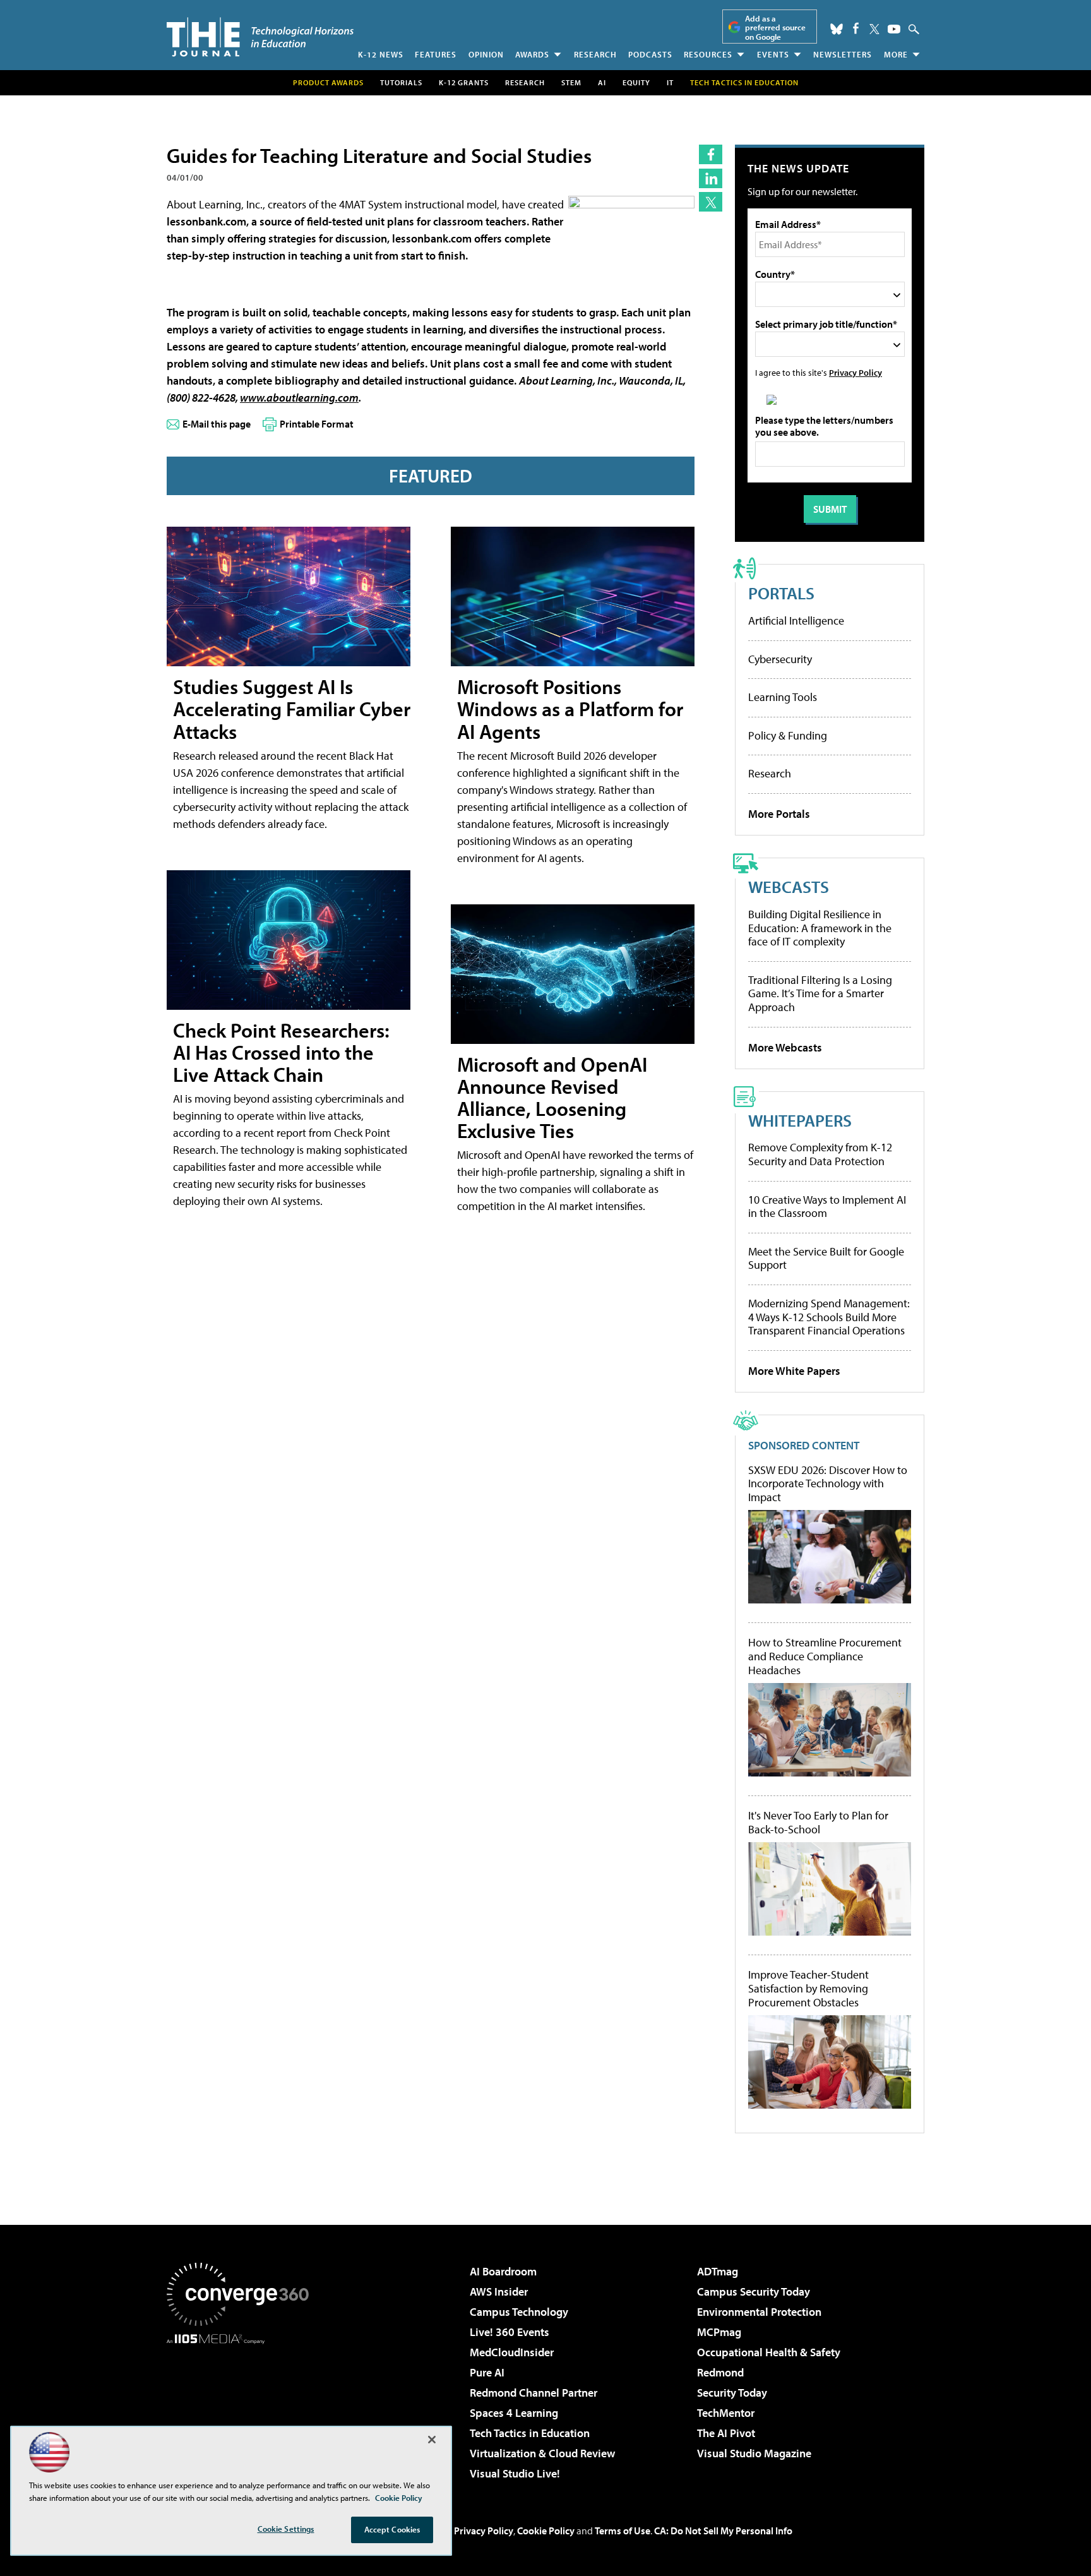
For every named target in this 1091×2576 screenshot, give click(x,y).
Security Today (732, 2393)
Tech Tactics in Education (530, 2433)
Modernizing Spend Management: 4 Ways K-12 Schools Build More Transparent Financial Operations (829, 1317)
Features (436, 54)
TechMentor (726, 2413)
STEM (571, 82)
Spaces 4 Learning (514, 2413)
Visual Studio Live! (515, 2473)
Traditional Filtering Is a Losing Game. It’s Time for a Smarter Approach (820, 993)
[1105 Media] (242, 2409)
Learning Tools (783, 697)
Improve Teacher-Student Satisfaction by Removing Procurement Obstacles (808, 1988)
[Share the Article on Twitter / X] (711, 202)
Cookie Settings (286, 2529)
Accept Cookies (392, 2529)
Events (773, 54)
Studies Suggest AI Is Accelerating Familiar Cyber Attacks (292, 709)
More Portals (779, 814)
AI (602, 82)
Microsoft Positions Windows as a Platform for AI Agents (570, 709)
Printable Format (317, 424)
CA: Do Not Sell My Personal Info (723, 2531)
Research (595, 54)
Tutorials (401, 82)
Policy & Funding (788, 735)
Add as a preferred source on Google (775, 27)
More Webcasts (785, 1047)
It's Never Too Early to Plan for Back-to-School (818, 1822)
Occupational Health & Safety (769, 2352)
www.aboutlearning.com (299, 398)
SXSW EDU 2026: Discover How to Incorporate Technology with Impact (828, 1484)
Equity (636, 82)
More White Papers (794, 1371)
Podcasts (650, 54)
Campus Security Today (754, 2291)
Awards (532, 54)
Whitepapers (800, 1120)
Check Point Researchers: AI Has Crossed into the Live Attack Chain (281, 1052)
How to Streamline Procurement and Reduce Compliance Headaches (825, 1656)
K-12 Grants (464, 82)
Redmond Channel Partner (534, 2393)
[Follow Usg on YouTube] (894, 29)
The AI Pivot (726, 2433)
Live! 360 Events (510, 2332)
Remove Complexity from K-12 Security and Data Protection (820, 1154)
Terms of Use (623, 2531)
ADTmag (718, 2271)
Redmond (720, 2372)
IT (670, 82)
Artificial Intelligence (796, 620)
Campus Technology (519, 2312)
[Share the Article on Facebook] (711, 154)
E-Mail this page (217, 424)
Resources (708, 54)
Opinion (486, 54)
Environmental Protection (759, 2312)
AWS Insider (499, 2291)
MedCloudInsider (512, 2352)
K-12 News (381, 54)
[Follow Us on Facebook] (856, 28)
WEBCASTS (789, 886)
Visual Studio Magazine (754, 2453)
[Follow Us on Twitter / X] (874, 29)
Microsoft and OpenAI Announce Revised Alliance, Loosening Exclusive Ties (552, 1098)
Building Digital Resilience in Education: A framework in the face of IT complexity (820, 928)
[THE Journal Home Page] (260, 37)
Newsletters (843, 54)
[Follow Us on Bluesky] (837, 29)
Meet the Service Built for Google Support (826, 1258)
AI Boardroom (503, 2271)
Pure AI (487, 2372)
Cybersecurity (780, 659)
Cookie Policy (546, 2531)
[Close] (432, 2440)
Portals (781, 593)
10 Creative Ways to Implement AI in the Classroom (827, 1207)
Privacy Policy (856, 372)
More (896, 54)
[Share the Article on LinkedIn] (711, 178)
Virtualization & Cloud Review (542, 2453)
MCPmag (719, 2332)
